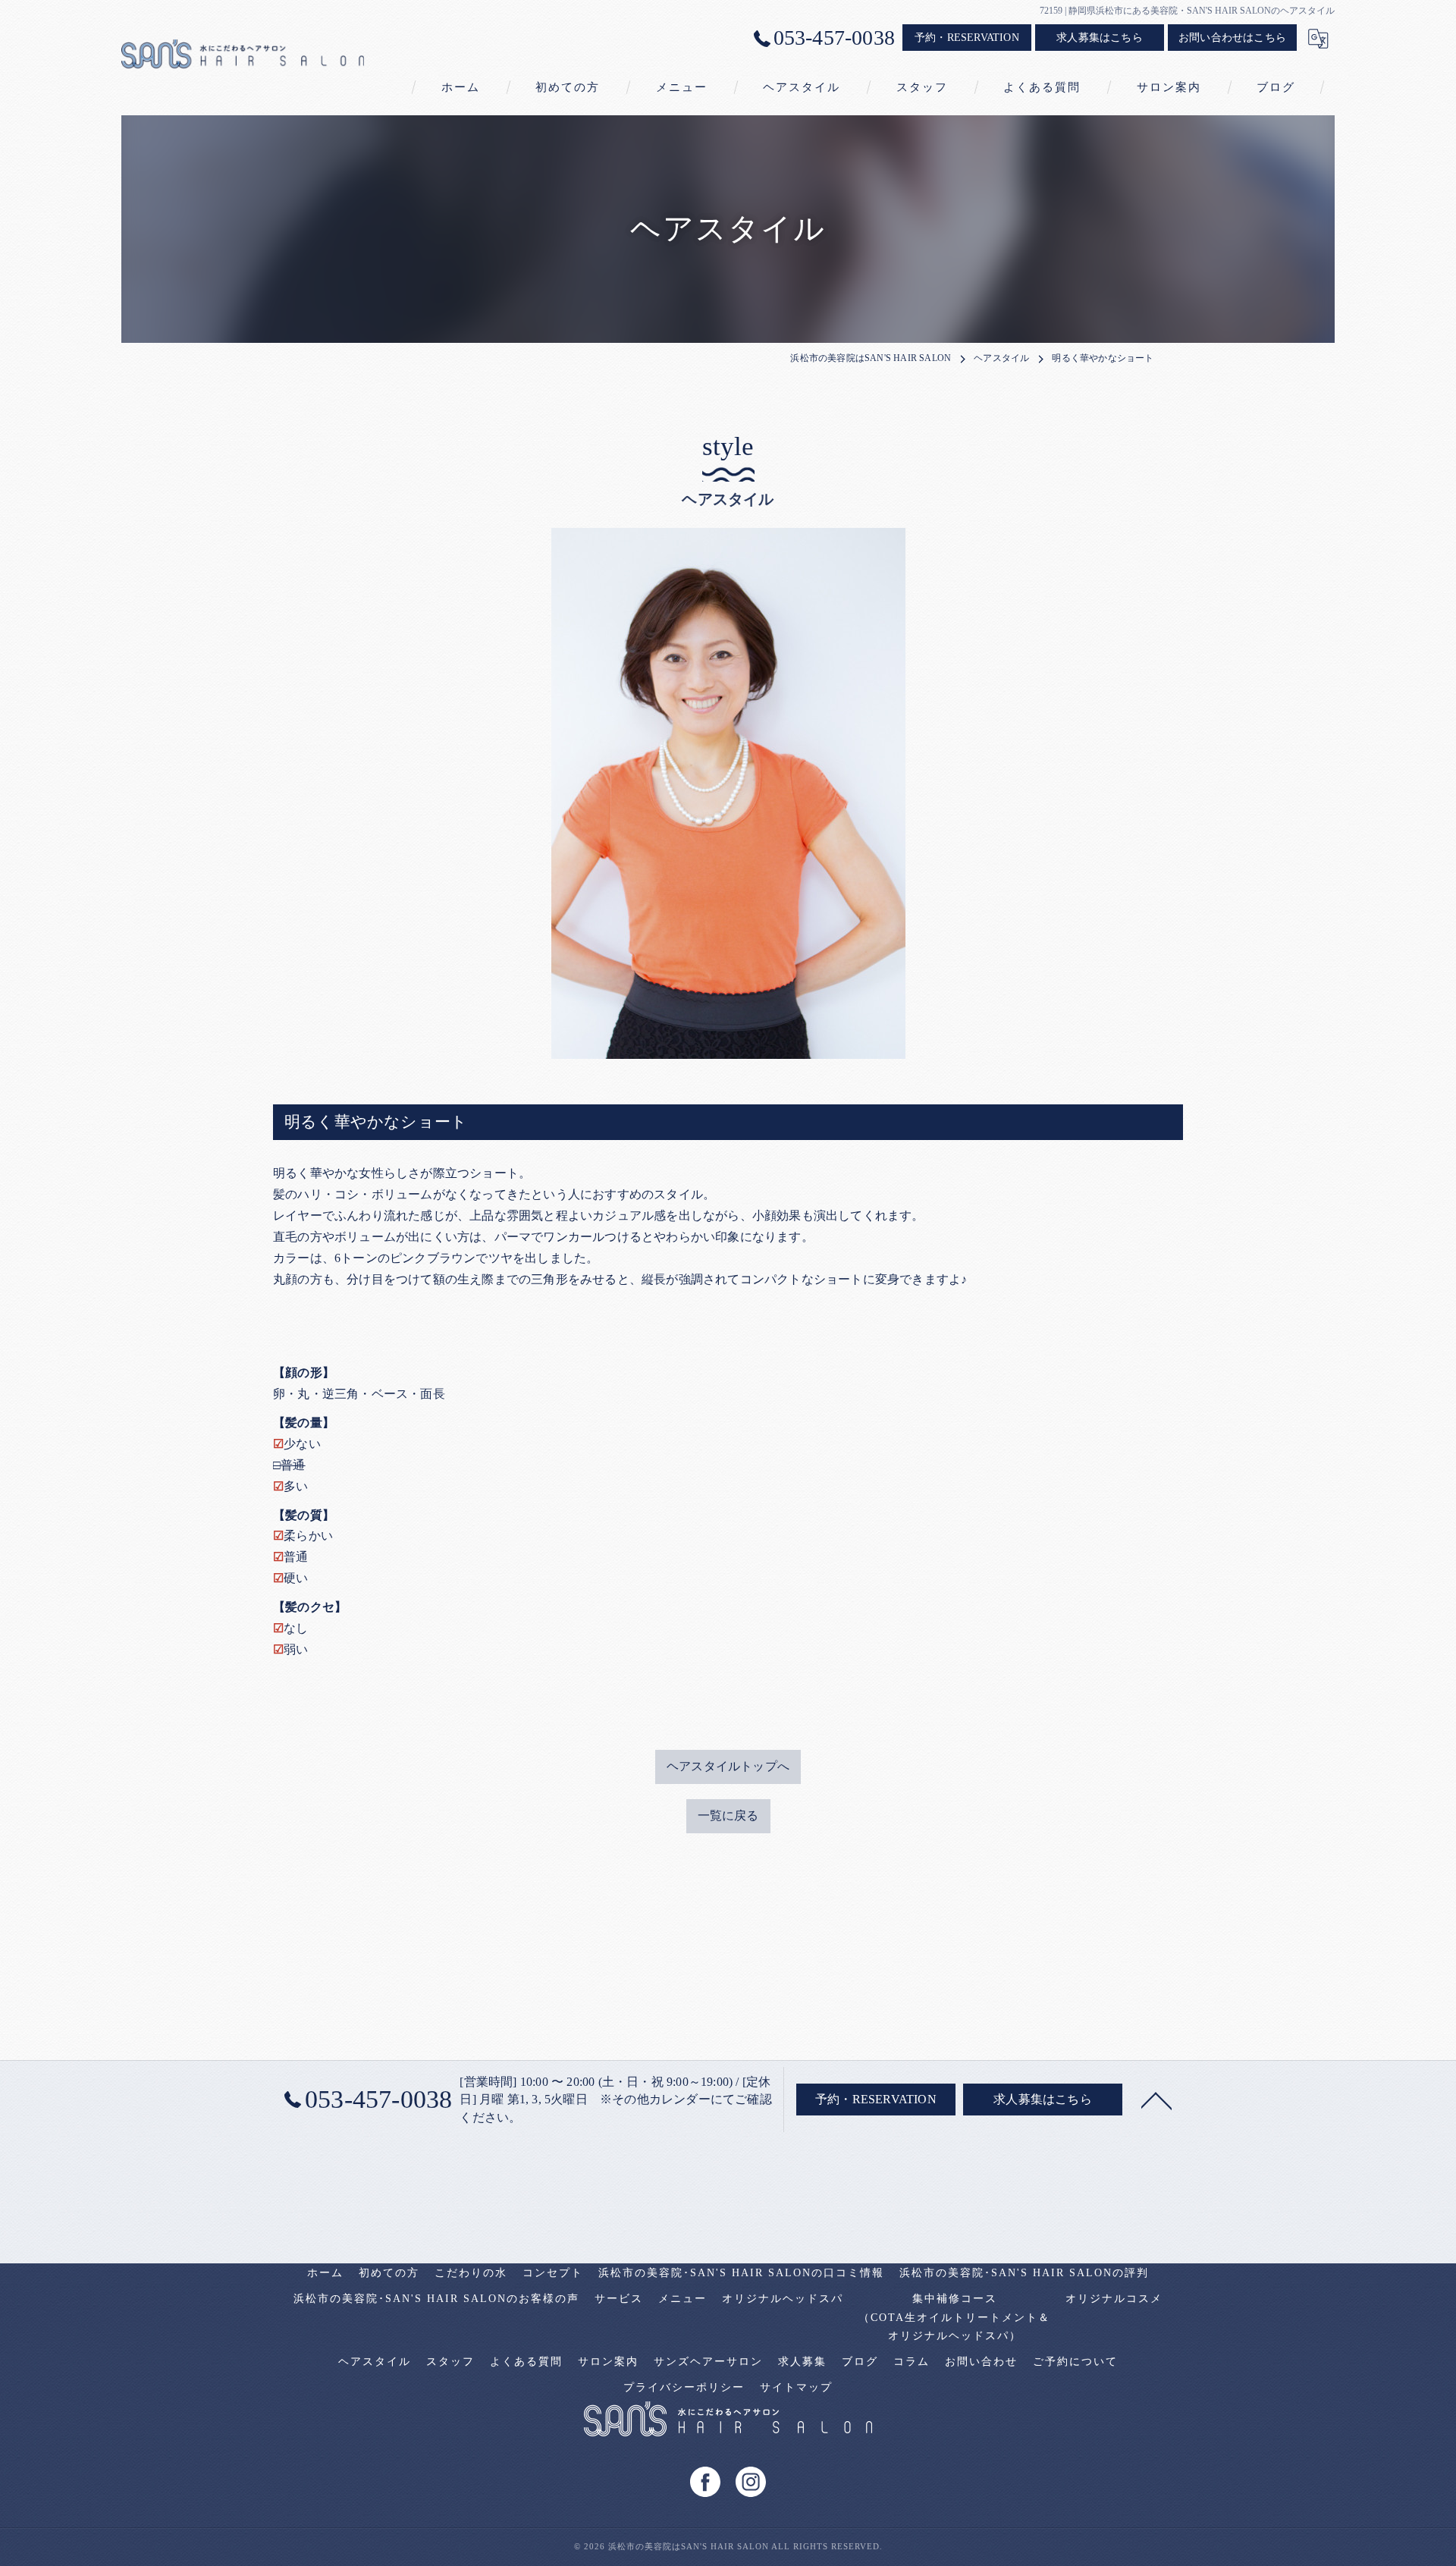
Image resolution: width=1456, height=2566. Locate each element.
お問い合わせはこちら (1232, 38)
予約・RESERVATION (967, 38)
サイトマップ (796, 2387)
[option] (728, 793)
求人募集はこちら (1100, 38)
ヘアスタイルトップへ (728, 1766)
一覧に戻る (728, 1815)
